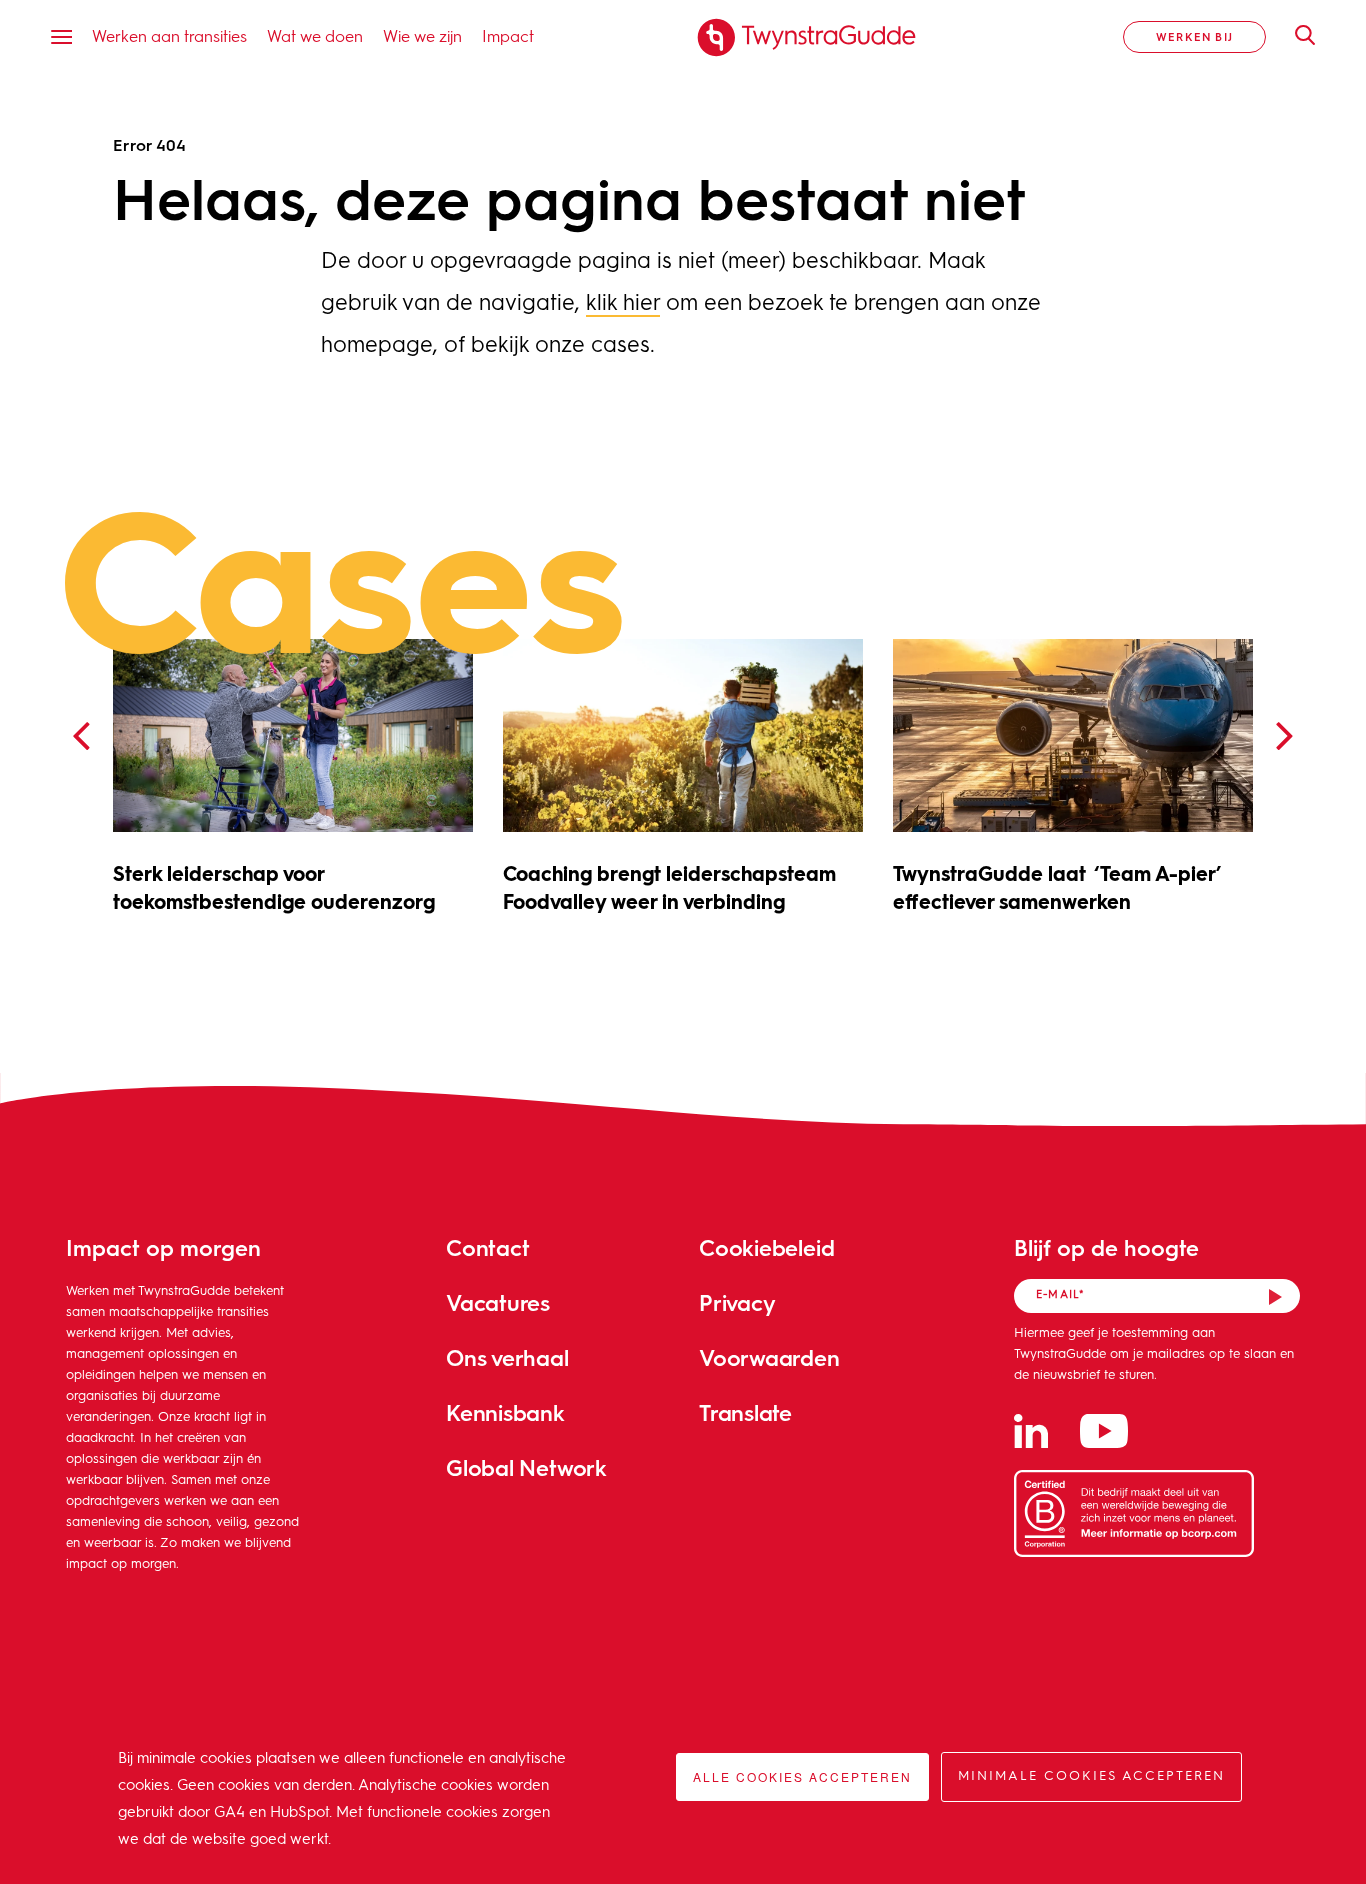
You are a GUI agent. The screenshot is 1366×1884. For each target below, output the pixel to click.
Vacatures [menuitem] (498, 1302)
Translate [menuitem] (745, 1412)
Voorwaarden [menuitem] (769, 1357)
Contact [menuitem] (487, 1247)
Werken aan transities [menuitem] (169, 35)
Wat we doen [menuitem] (315, 35)
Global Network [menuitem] (526, 1467)
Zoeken (1295, 35)
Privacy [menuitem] (737, 1302)
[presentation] (81, 737)
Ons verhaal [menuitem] (507, 1357)
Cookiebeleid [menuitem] (766, 1247)
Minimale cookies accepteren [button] (1091, 1776)
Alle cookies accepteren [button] (802, 1776)
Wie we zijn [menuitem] (422, 35)
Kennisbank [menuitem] (505, 1412)
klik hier (623, 304)
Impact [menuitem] (508, 35)
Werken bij (1194, 36)
